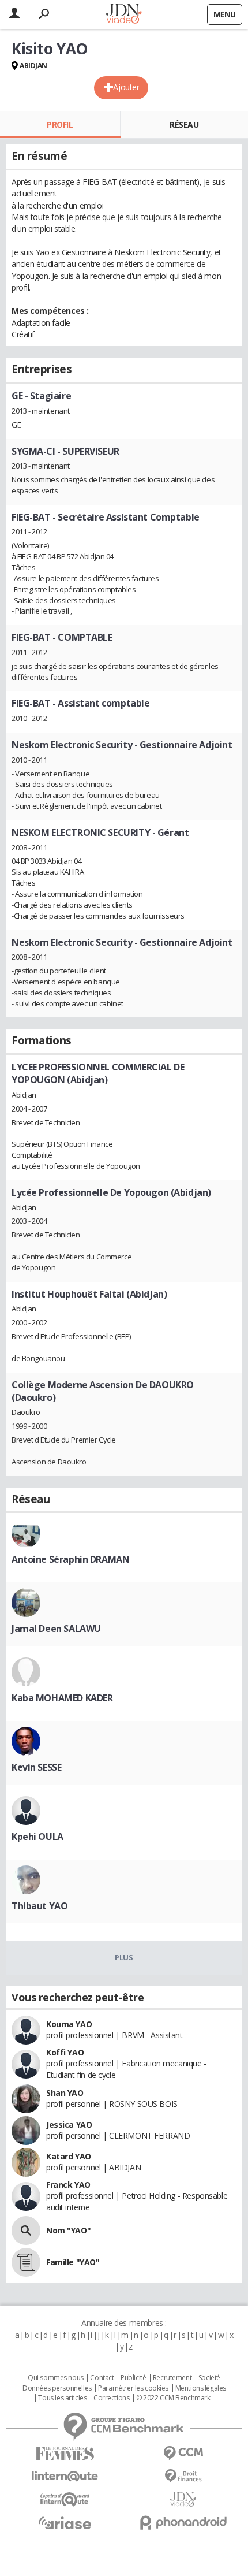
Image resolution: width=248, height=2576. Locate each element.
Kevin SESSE (36, 1767)
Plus (124, 1957)
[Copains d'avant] (65, 2499)
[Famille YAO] (26, 2262)
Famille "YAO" (73, 2262)
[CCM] (183, 2453)
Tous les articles (62, 2398)
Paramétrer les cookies (133, 2388)
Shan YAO (65, 2093)
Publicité (133, 2378)
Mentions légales (201, 2388)
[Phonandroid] (183, 2523)
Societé (209, 2378)
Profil (60, 124)
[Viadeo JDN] (183, 2499)
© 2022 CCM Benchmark (173, 2398)
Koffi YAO (65, 2052)
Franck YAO (68, 2185)
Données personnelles (57, 2388)
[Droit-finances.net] (183, 2476)
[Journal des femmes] (65, 2454)
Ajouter (126, 87)
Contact (102, 2378)
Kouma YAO (69, 2024)
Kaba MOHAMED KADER (62, 1698)
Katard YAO (69, 2156)
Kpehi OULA (37, 1837)
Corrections (111, 2398)
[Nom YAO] (26, 2231)
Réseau (184, 124)
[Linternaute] (65, 2476)
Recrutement (172, 2378)
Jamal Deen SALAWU (56, 1629)
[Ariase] (65, 2523)
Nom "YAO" (68, 2230)
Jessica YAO (69, 2125)
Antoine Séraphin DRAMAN (70, 1559)
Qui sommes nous (56, 2378)
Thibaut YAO (40, 1906)
